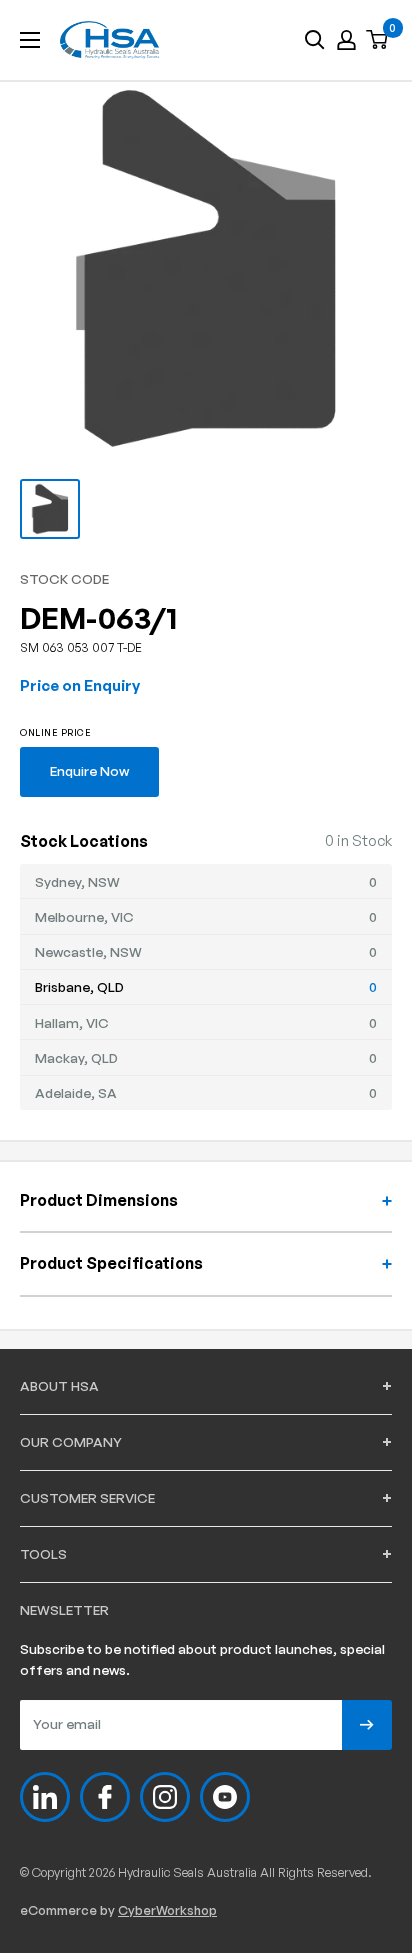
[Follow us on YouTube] (225, 1797)
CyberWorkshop (167, 1910)
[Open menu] (30, 40)
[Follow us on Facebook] (105, 1797)
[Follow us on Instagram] (165, 1797)
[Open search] (315, 40)
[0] (378, 40)
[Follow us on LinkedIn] (45, 1797)
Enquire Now (89, 770)
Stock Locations (84, 841)
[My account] (346, 40)
